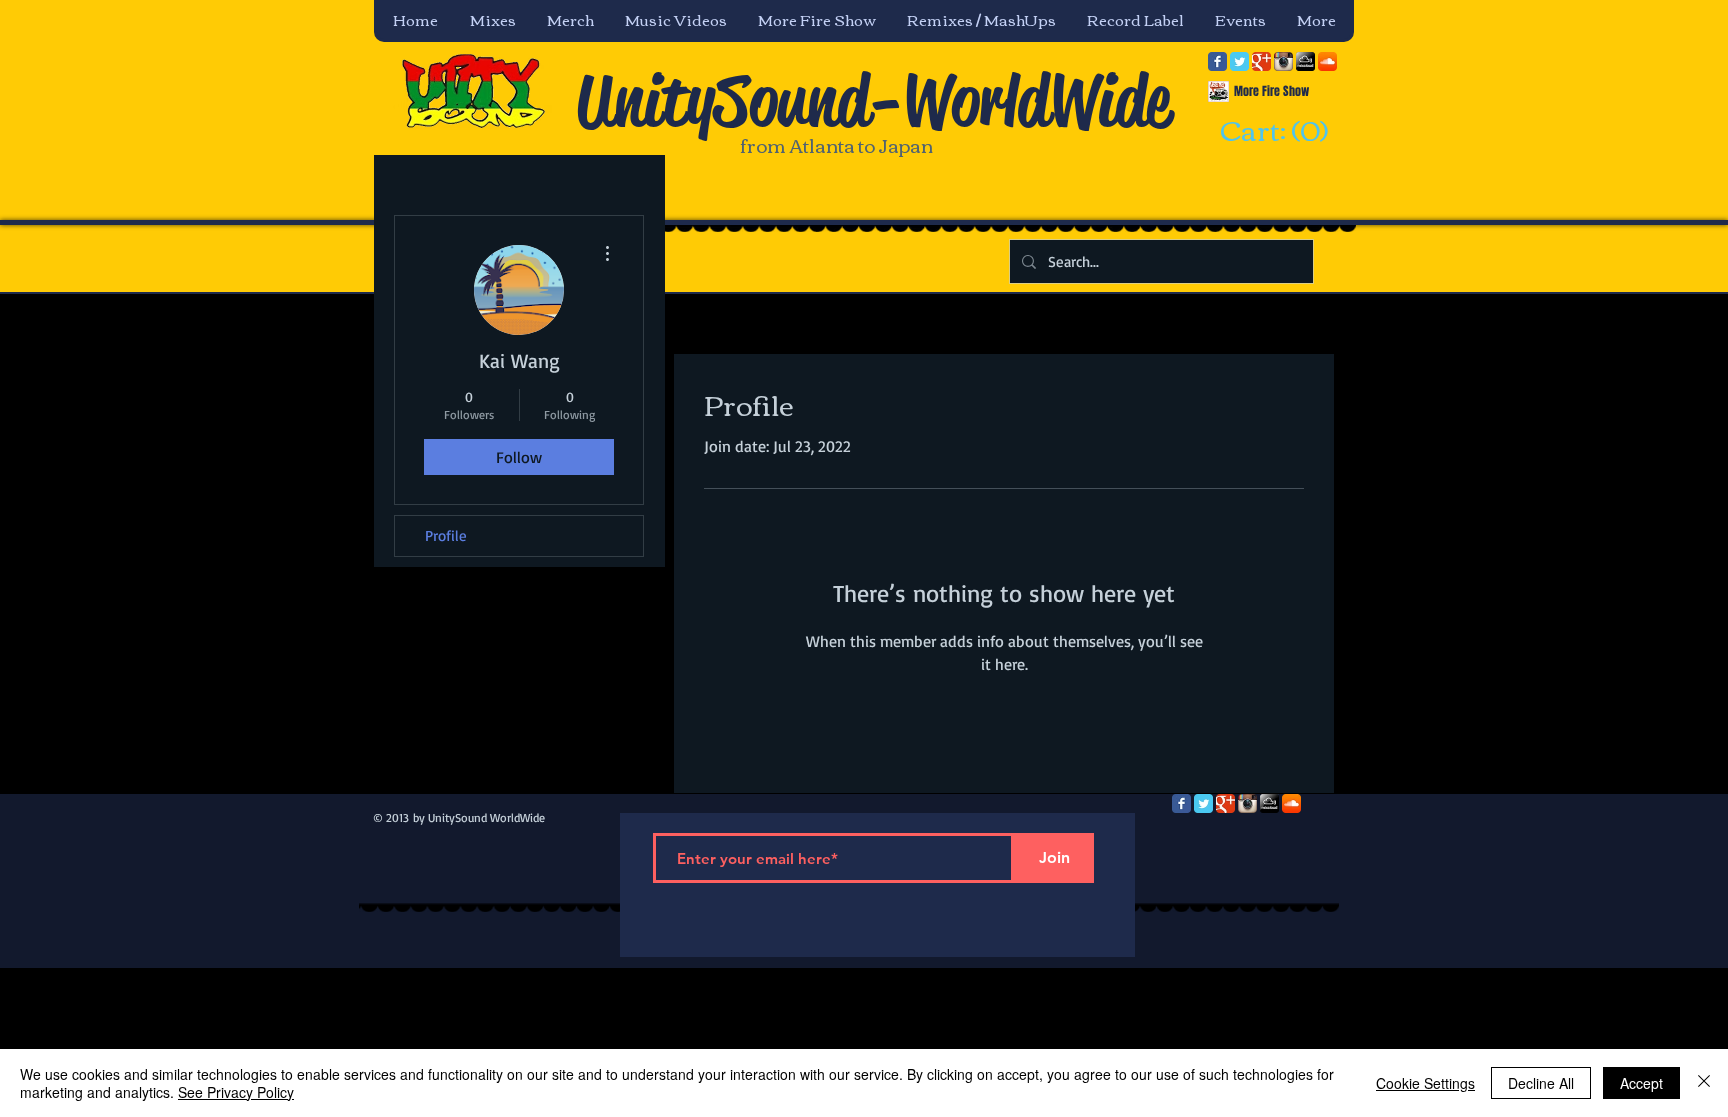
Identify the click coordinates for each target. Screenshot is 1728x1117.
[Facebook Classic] (1217, 61)
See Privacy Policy (236, 1092)
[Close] (1704, 1083)
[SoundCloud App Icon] (1327, 61)
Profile (446, 535)
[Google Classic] (1261, 61)
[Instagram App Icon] (1283, 61)
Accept (1641, 1083)
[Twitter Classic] (1239, 61)
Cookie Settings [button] (1425, 1083)
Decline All (1541, 1083)
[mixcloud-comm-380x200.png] (1305, 61)
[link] (1271, 132)
